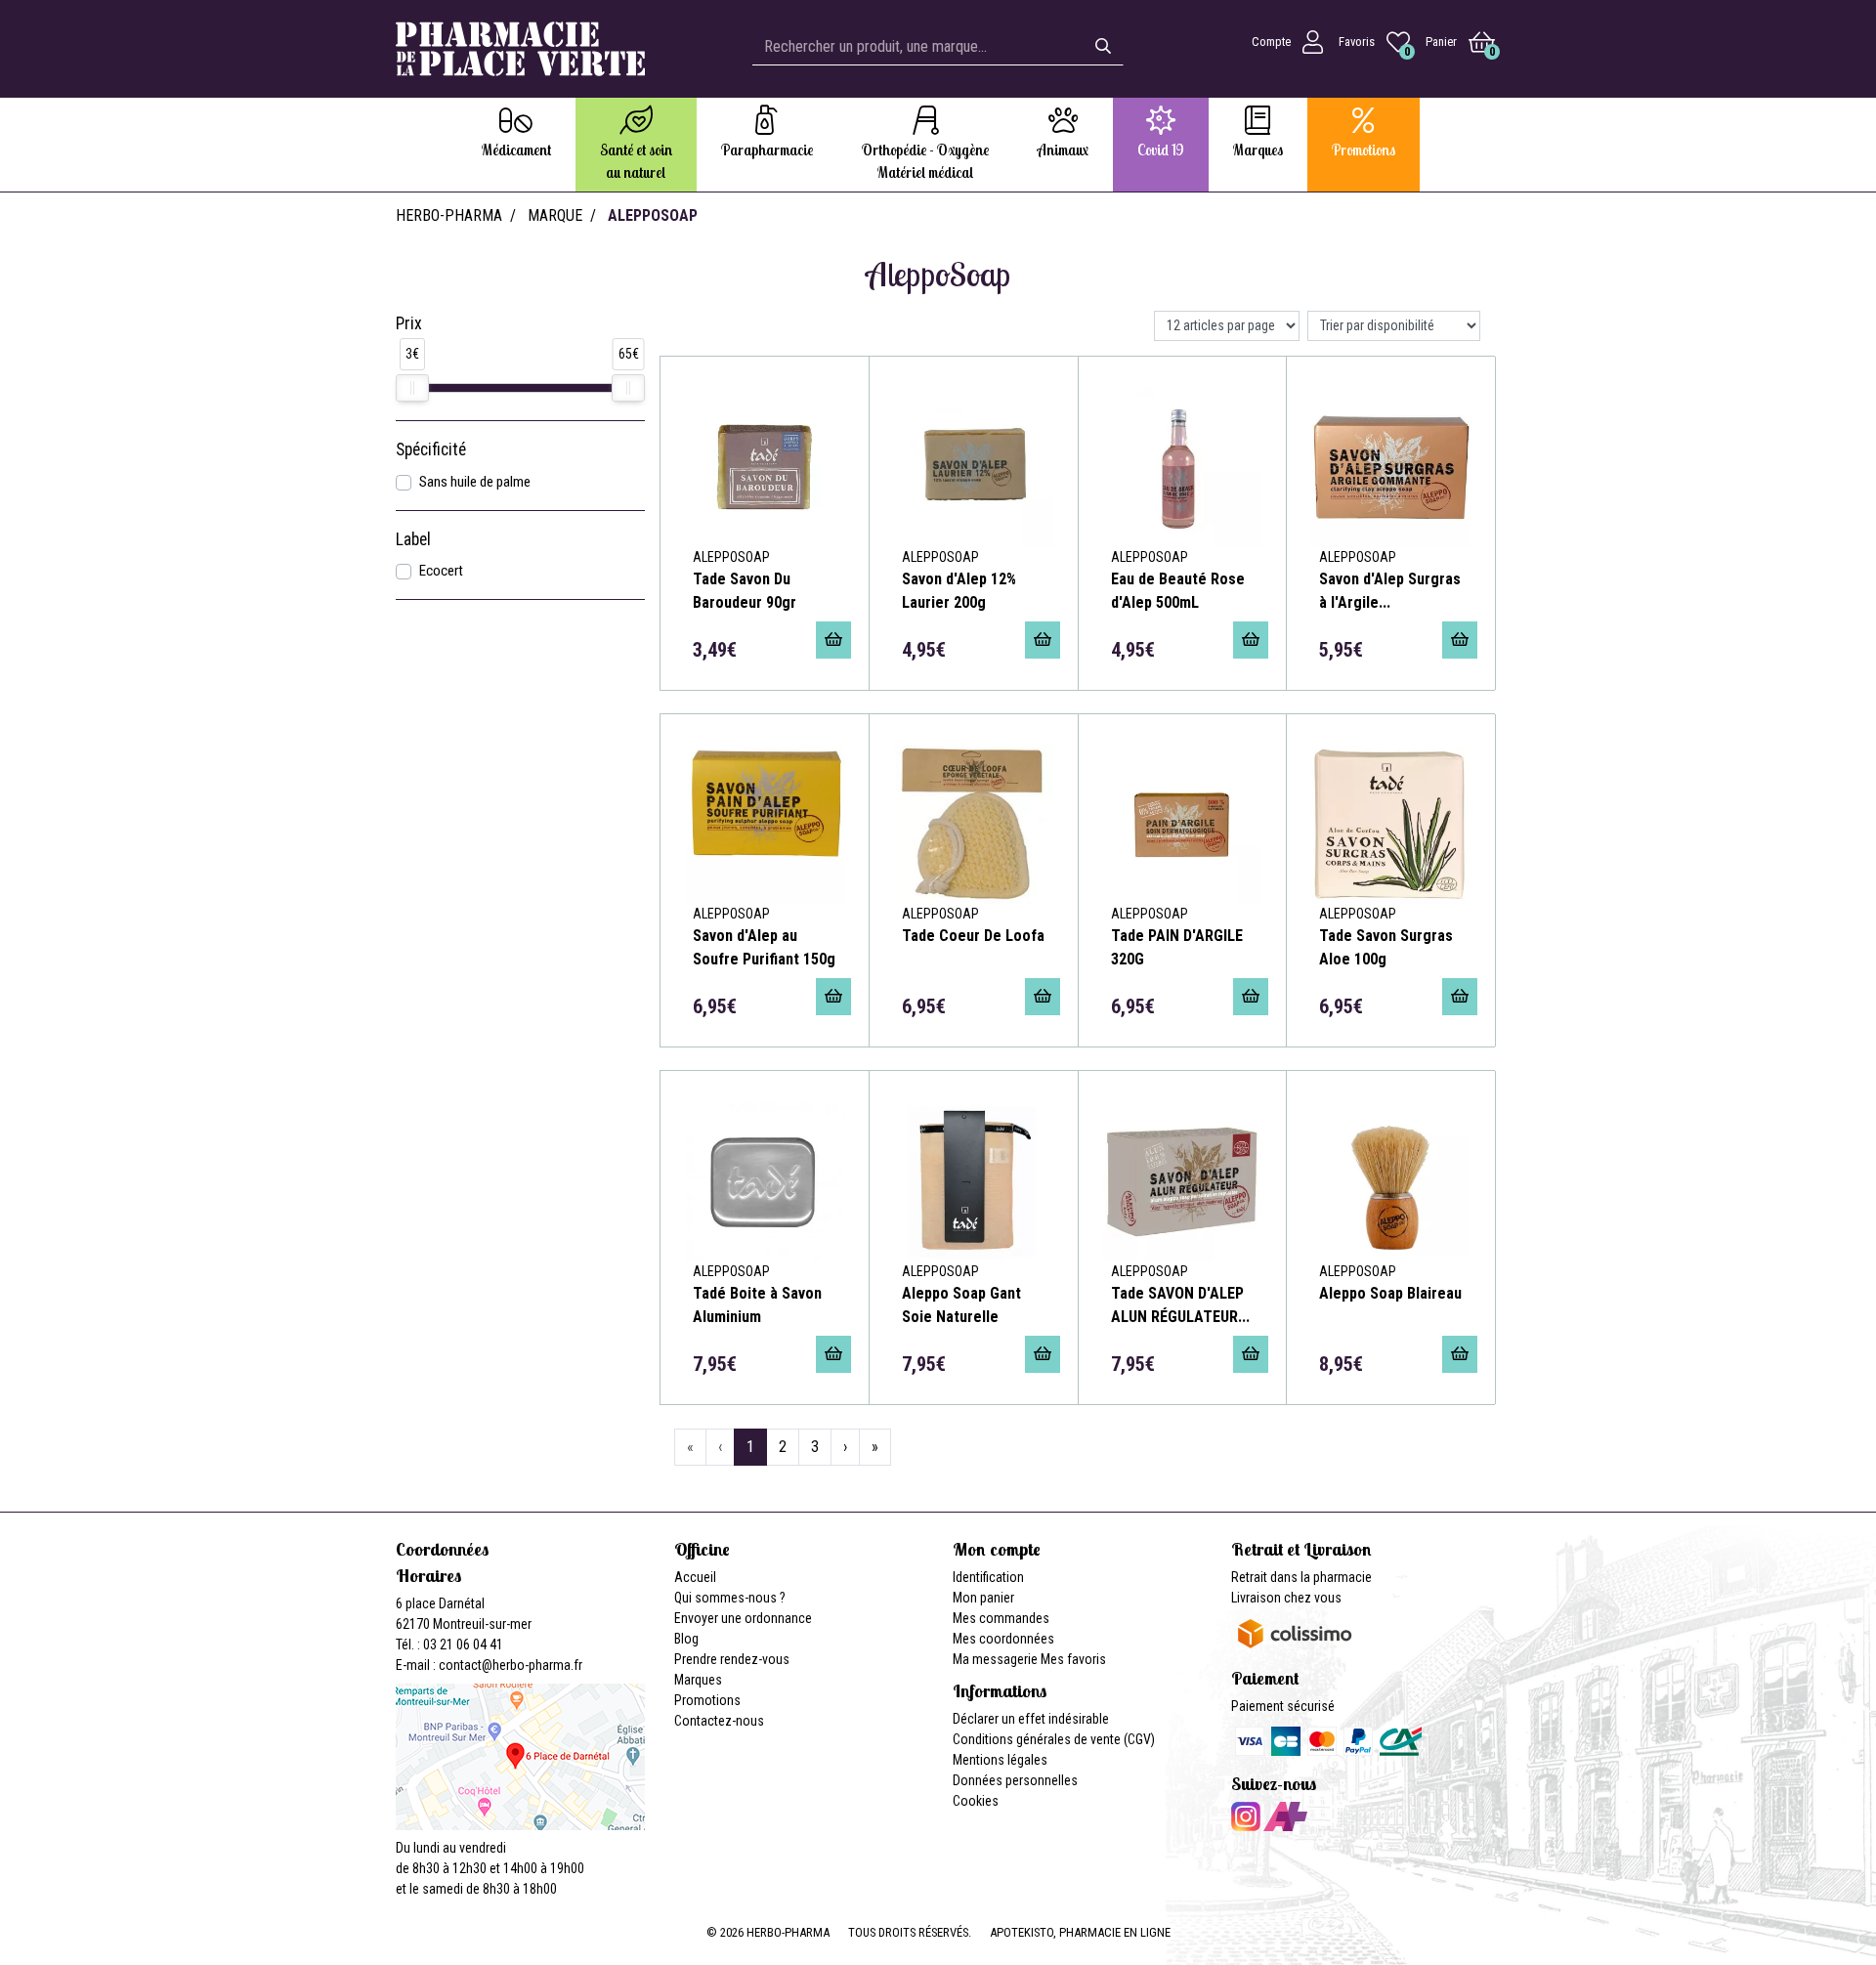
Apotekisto (1080, 1932)
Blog (686, 1639)
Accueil (695, 1577)
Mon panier (983, 1598)
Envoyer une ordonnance (743, 1618)
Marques (698, 1680)
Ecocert (441, 571)
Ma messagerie (995, 1659)
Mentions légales (1000, 1760)
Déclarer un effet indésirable (1031, 1719)
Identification (988, 1577)
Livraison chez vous (1286, 1598)
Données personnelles (1015, 1780)
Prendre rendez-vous (732, 1659)
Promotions (707, 1700)
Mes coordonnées (1003, 1639)
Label (413, 539)
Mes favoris (1073, 1659)
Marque (555, 215)
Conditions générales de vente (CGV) (1054, 1739)
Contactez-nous (719, 1721)
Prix (409, 323)
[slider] (412, 388)
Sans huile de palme (475, 482)
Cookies (976, 1801)
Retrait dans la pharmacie (1301, 1577)
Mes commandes (1001, 1618)
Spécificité (431, 449)
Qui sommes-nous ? (730, 1598)
